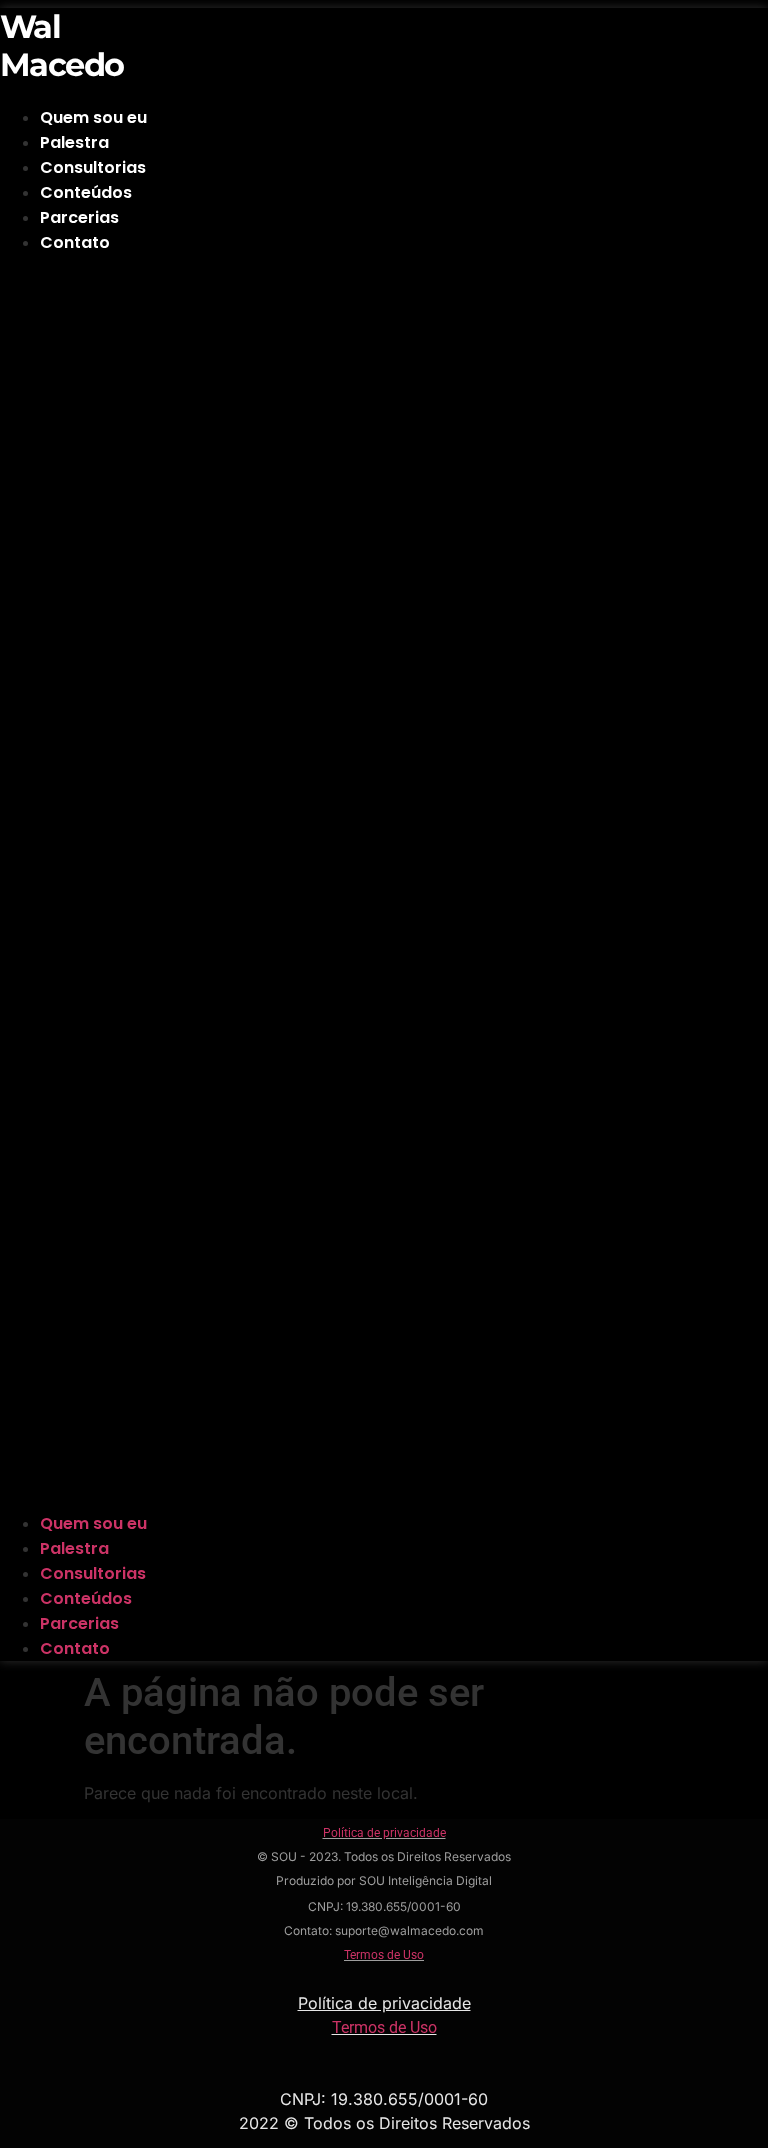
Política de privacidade (384, 1833)
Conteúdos (86, 192)
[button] (311, 883)
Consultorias (93, 167)
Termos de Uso (384, 1955)
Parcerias (79, 217)
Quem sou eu (93, 117)
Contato (75, 242)
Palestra (74, 142)
